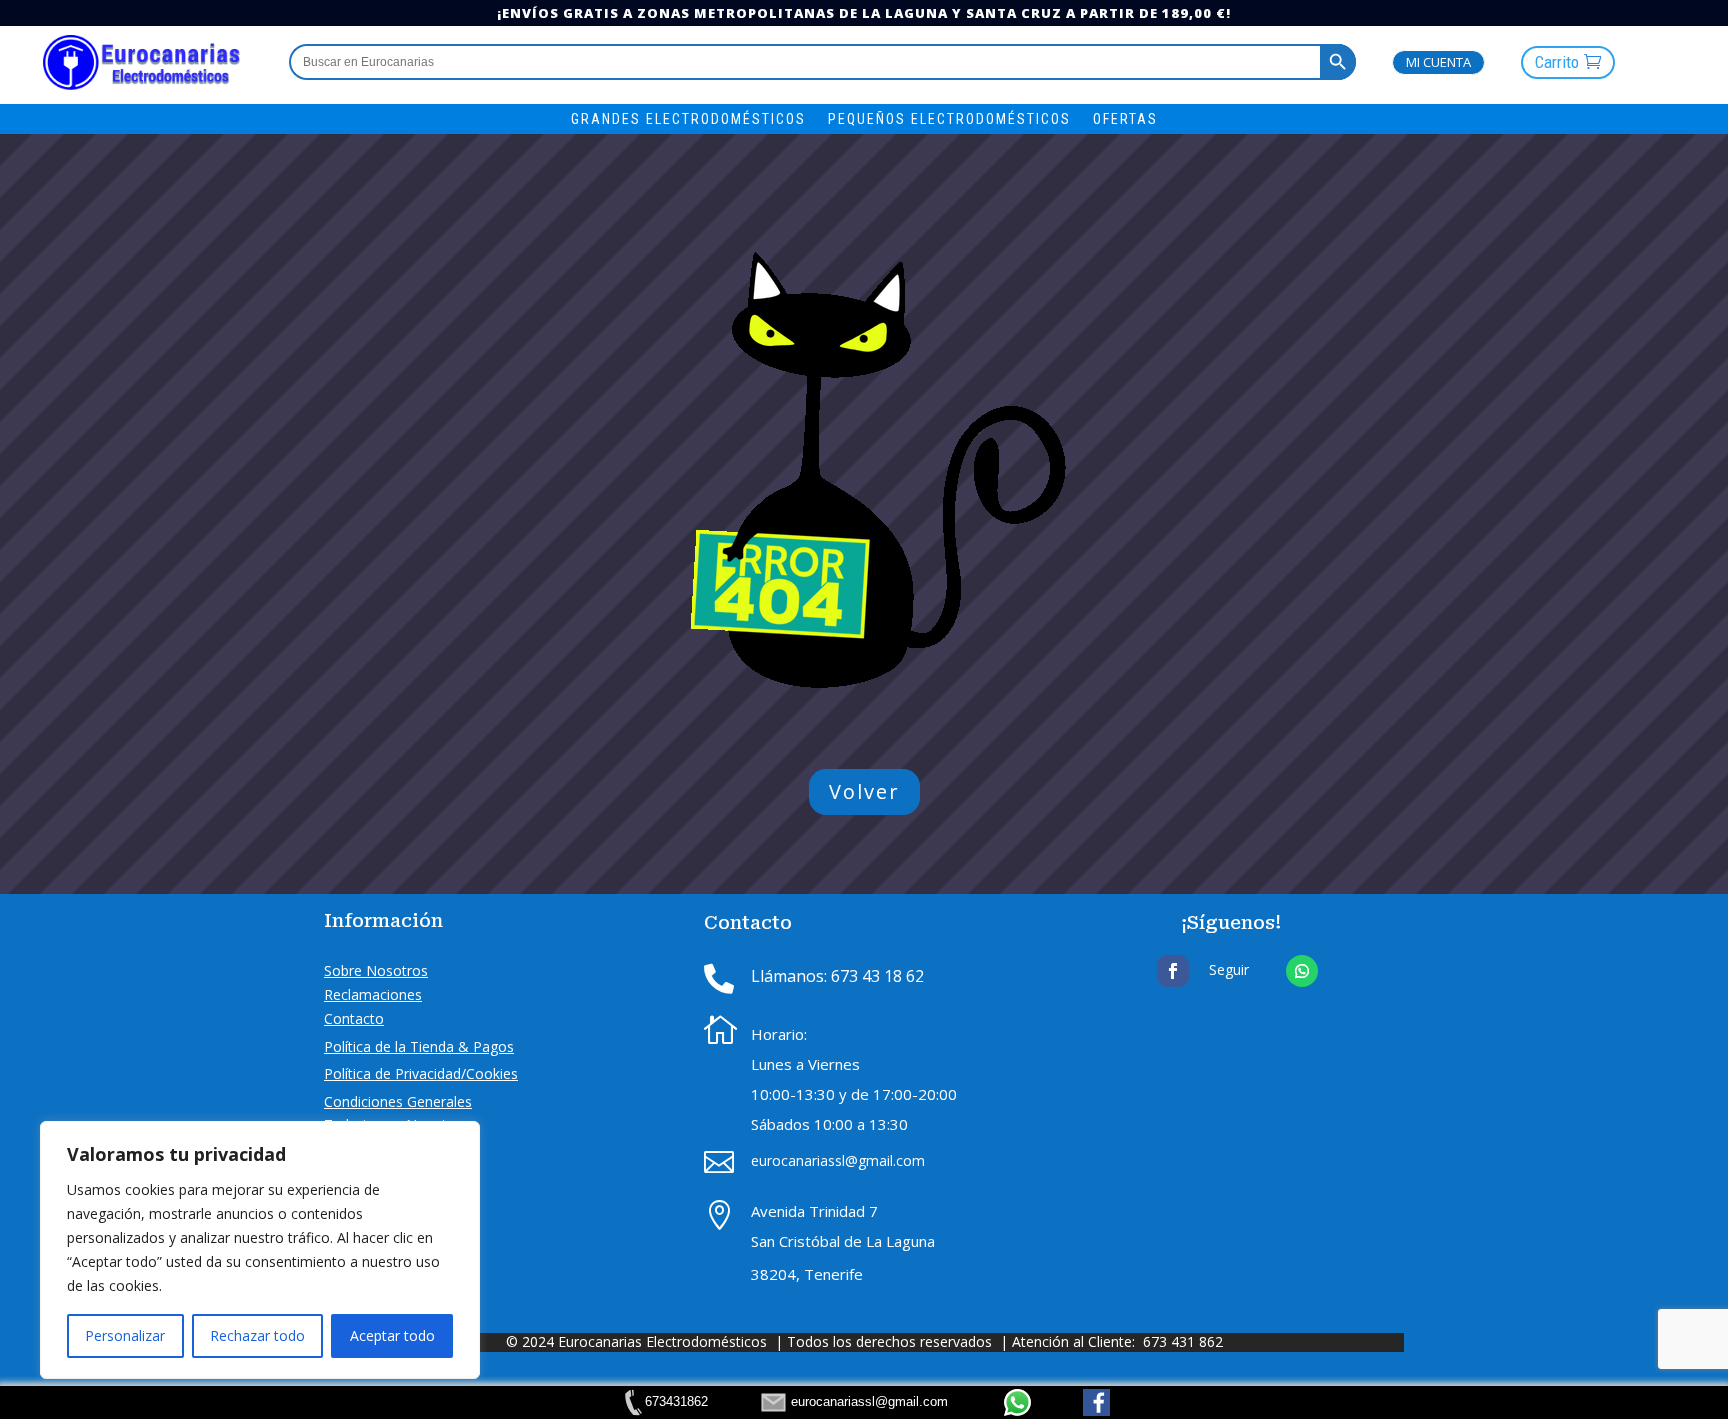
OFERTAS (1125, 119)
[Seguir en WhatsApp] (1302, 971)
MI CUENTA (1438, 62)
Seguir (1229, 969)
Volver (864, 791)
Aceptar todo (392, 1335)
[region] (260, 1250)
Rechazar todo (257, 1335)
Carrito (1557, 62)
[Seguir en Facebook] (1173, 971)
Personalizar (125, 1335)
